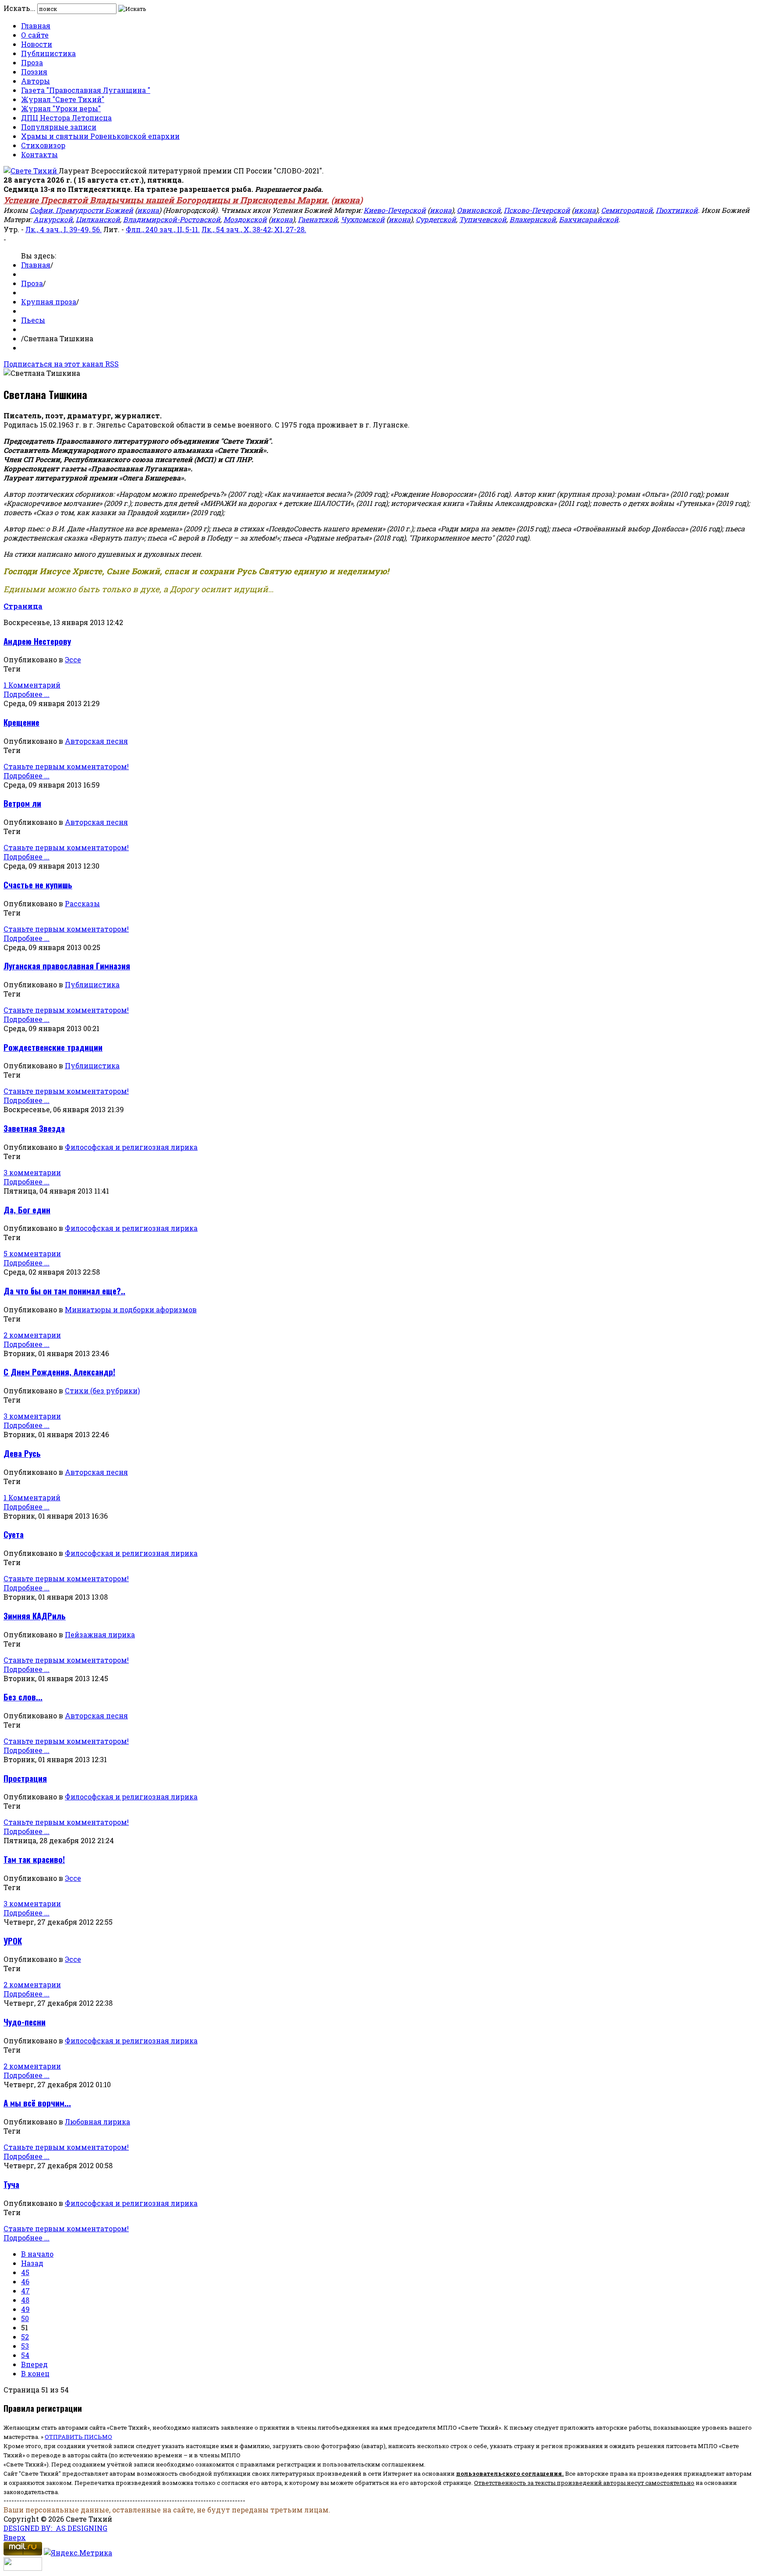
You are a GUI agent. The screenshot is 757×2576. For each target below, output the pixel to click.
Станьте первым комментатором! (66, 766)
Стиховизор (43, 145)
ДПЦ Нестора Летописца (66, 118)
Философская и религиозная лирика (131, 1147)
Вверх (15, 2537)
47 (25, 2291)
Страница (23, 606)
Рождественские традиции (53, 1047)
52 (25, 2337)
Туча (11, 2184)
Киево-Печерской (395, 210)
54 (25, 2355)
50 (25, 2318)
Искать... (19, 8)
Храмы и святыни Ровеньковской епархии (100, 136)
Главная (36, 26)
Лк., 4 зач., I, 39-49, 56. (64, 229)
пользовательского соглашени (507, 2474)
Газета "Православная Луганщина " (86, 90)
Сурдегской (436, 219)
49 (25, 2309)
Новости (37, 44)
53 (25, 2346)
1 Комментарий (32, 685)
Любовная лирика (97, 2122)
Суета (14, 1534)
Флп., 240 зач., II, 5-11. (163, 229)
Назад (32, 2263)
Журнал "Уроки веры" (61, 108)
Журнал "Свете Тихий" (63, 99)
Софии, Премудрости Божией (81, 210)
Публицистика (48, 53)
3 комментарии (32, 1172)
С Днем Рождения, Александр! (59, 1372)
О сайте (35, 35)
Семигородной (627, 210)
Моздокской (245, 219)
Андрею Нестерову (37, 641)
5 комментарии (32, 1253)
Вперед (34, 2364)
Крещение (21, 722)
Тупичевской (483, 219)
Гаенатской (318, 219)
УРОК (13, 1941)
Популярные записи (59, 127)
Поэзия (34, 72)
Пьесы (33, 320)
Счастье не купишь (38, 885)
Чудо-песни (25, 2022)
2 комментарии (32, 1335)
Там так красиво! (34, 1859)
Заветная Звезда (34, 1128)
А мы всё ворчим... (37, 2103)
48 (25, 2300)
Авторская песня (96, 741)
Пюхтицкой (677, 210)
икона (347, 200)
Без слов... (23, 1697)
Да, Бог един (27, 1210)
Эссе (73, 659)
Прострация (25, 1778)
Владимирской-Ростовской (172, 219)
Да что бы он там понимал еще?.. (64, 1291)
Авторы (35, 81)
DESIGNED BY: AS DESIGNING (55, 2528)
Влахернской (533, 219)
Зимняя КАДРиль (35, 1616)
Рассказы (82, 903)
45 (25, 2272)
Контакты (39, 154)
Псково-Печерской (537, 210)
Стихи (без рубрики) (102, 1390)
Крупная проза (49, 302)
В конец (35, 2373)
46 (25, 2281)
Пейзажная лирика (100, 1634)
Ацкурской (53, 219)
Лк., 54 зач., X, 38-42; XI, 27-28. (254, 229)
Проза (32, 62)
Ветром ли (22, 803)
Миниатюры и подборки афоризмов (131, 1309)
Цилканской (98, 219)
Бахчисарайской (589, 219)
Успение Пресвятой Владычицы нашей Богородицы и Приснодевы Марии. (166, 200)
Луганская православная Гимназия (67, 966)
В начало (37, 2254)
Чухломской (363, 219)
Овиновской (479, 210)
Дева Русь (22, 1453)
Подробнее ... (27, 694)
